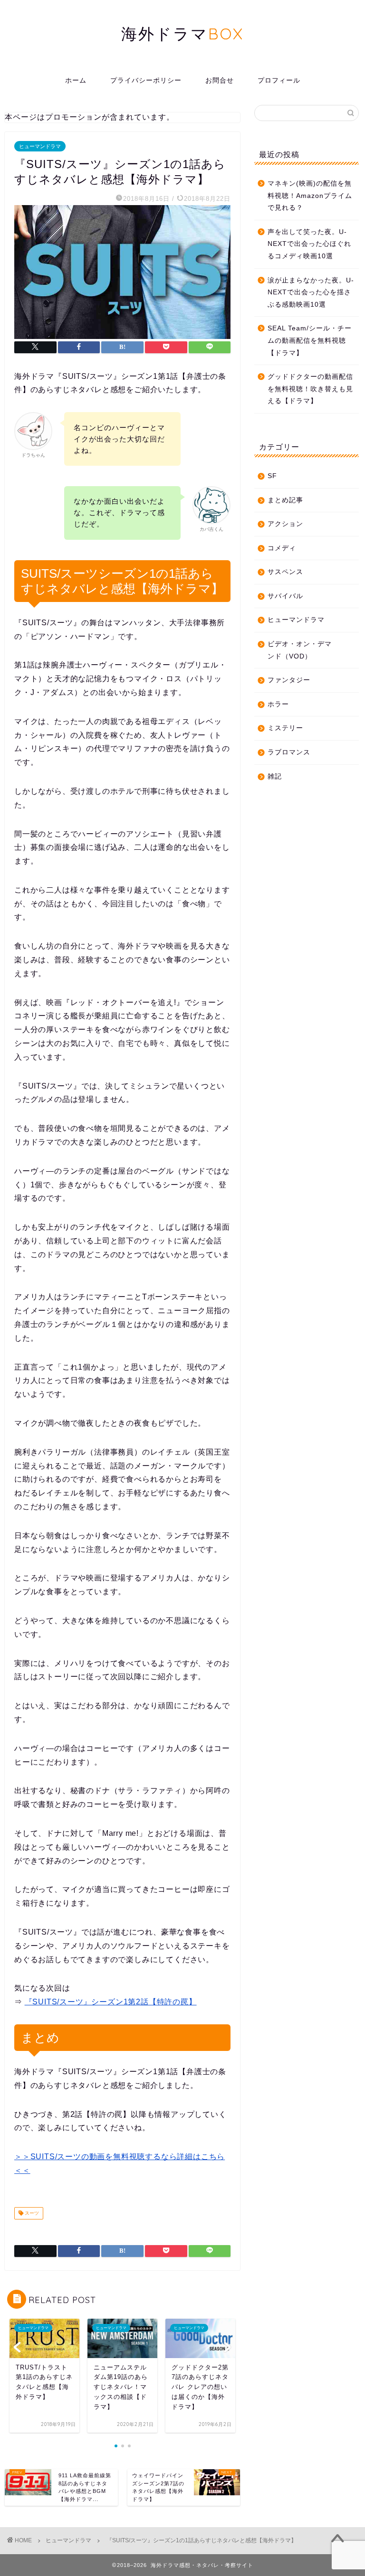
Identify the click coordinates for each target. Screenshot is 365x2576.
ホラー (278, 704)
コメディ (282, 548)
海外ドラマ (182, 33)
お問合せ (220, 80)
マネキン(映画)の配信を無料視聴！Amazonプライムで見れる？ (310, 196)
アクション (285, 524)
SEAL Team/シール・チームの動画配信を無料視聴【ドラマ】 (310, 340)
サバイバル (285, 596)
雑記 (275, 776)
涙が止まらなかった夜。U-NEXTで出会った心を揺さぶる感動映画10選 (311, 292)
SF (272, 476)
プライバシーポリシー (146, 80)
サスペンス (285, 572)
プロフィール (279, 80)
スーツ (31, 2213)
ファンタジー (289, 680)
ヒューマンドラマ (40, 146)
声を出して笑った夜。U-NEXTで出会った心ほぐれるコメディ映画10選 (309, 244)
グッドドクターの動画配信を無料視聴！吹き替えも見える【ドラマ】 (310, 389)
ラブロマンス (289, 752)
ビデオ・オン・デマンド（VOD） (300, 650)
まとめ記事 (285, 500)
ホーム (76, 80)
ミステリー (285, 728)
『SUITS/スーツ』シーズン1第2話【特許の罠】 (111, 2002)
